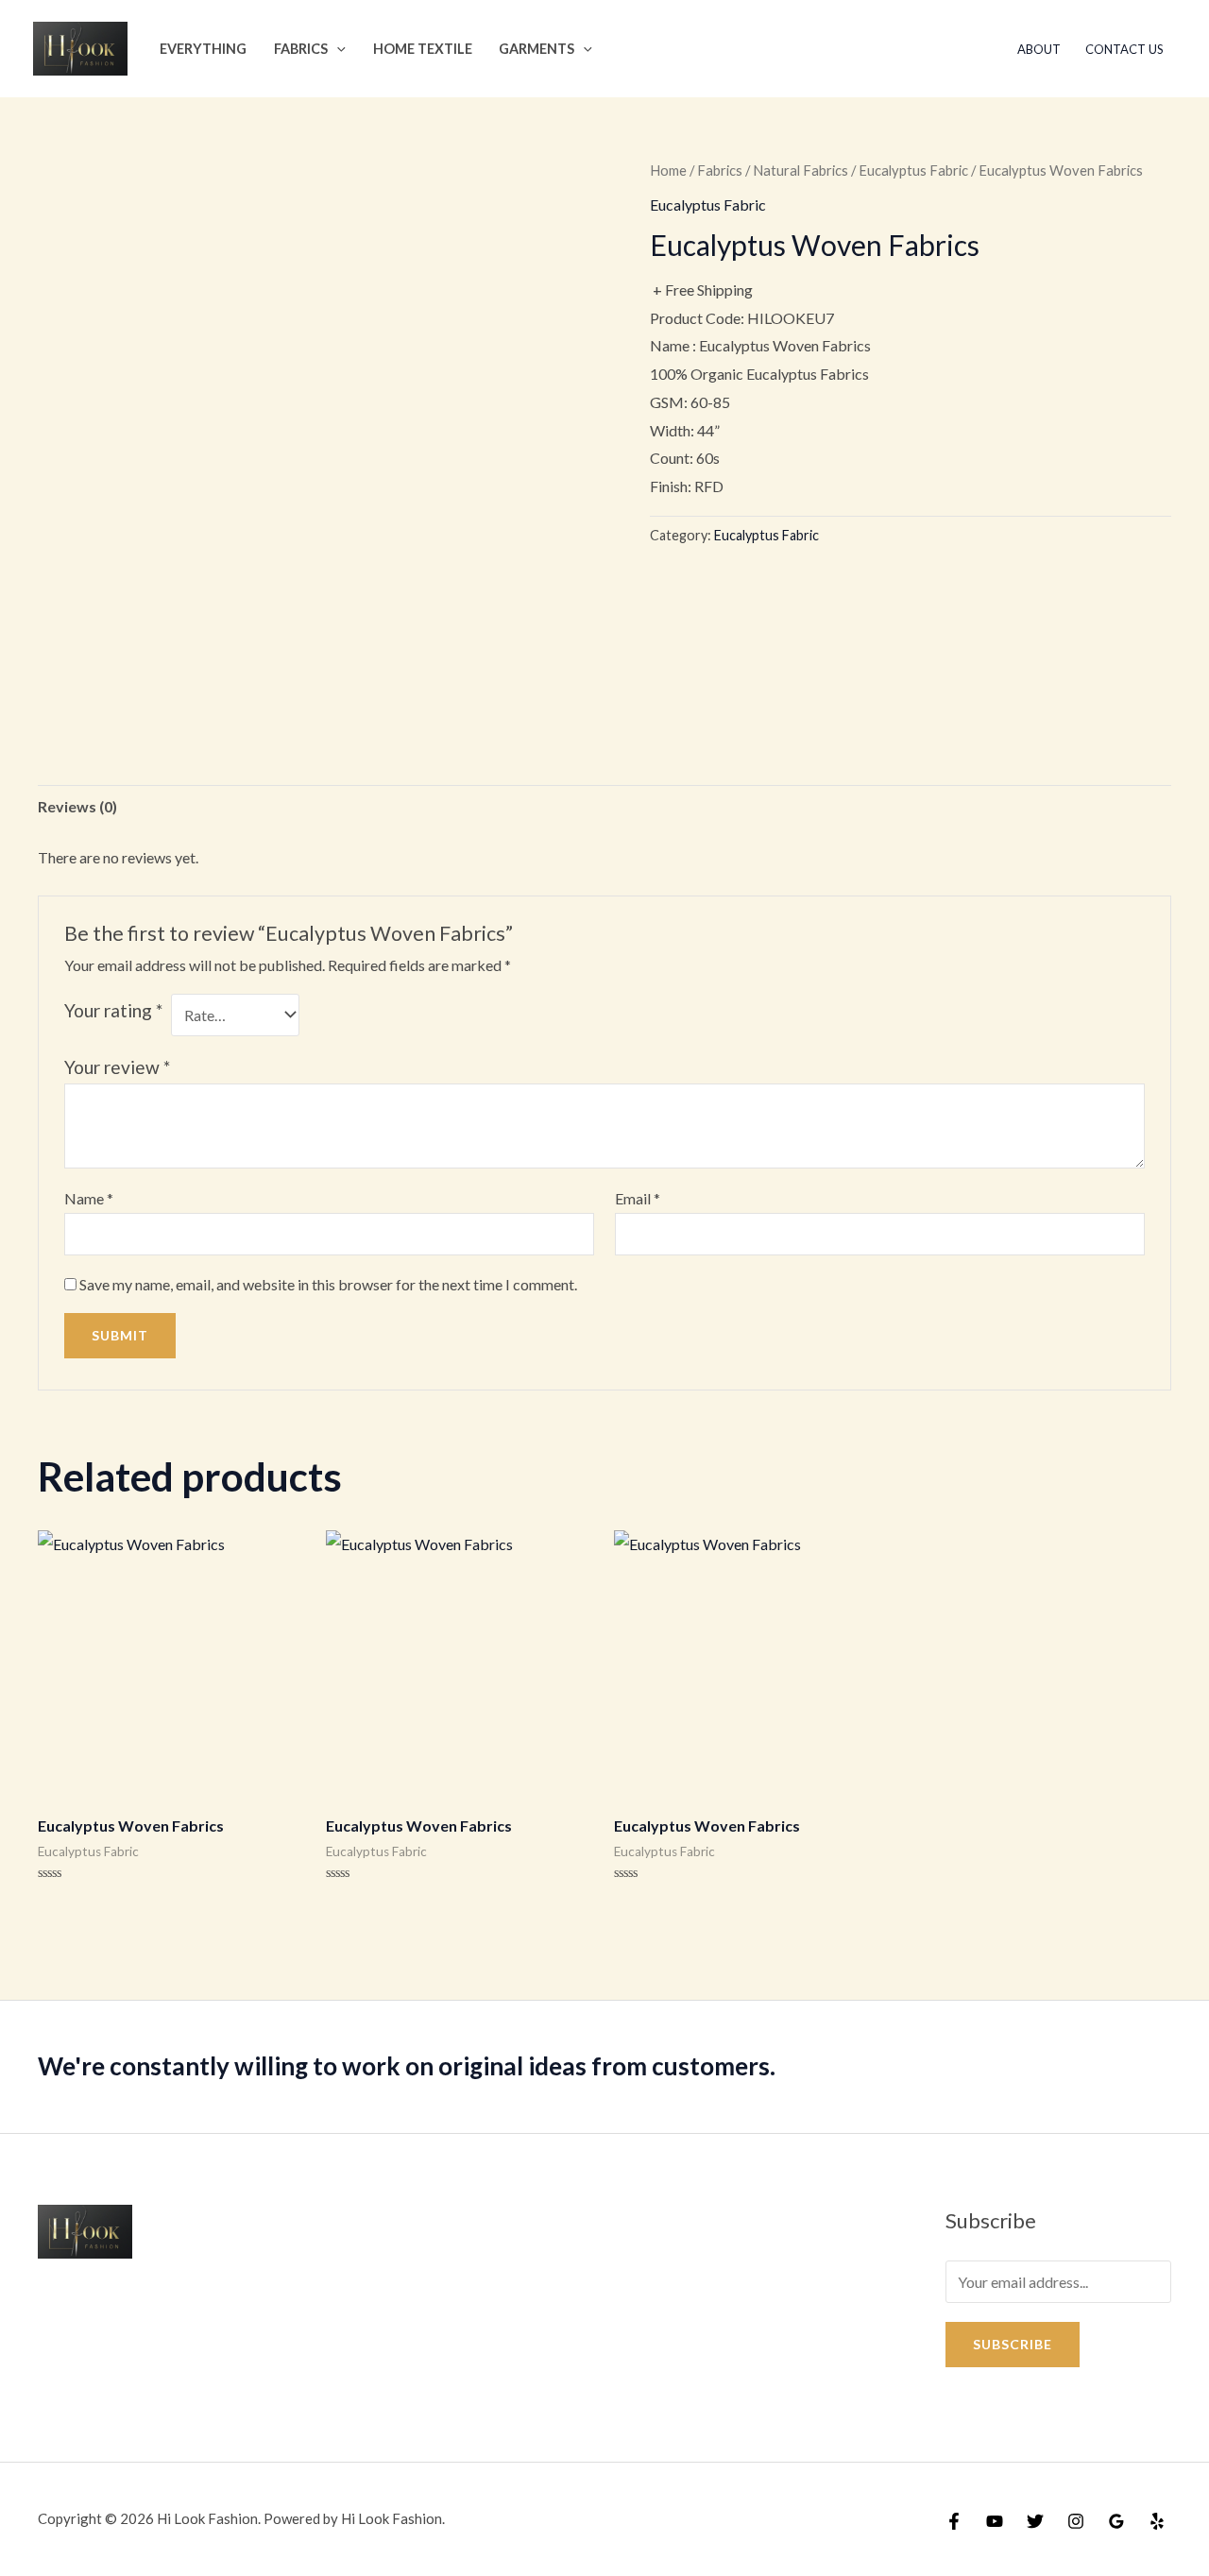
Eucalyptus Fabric (913, 170)
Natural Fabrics (800, 170)
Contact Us (1124, 49)
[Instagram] (1076, 2521)
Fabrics (301, 49)
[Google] (1116, 2521)
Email (638, 1198)
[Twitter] (1035, 2521)
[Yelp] (1157, 2521)
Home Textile (423, 49)
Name (89, 1198)
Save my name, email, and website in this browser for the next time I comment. (328, 1284)
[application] (337, 49)
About (1039, 49)
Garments (536, 49)
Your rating (113, 1010)
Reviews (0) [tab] (77, 806)
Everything (203, 49)
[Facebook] (954, 2521)
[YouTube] (995, 2521)
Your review (117, 1067)
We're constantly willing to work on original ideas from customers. (407, 2066)
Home (668, 170)
